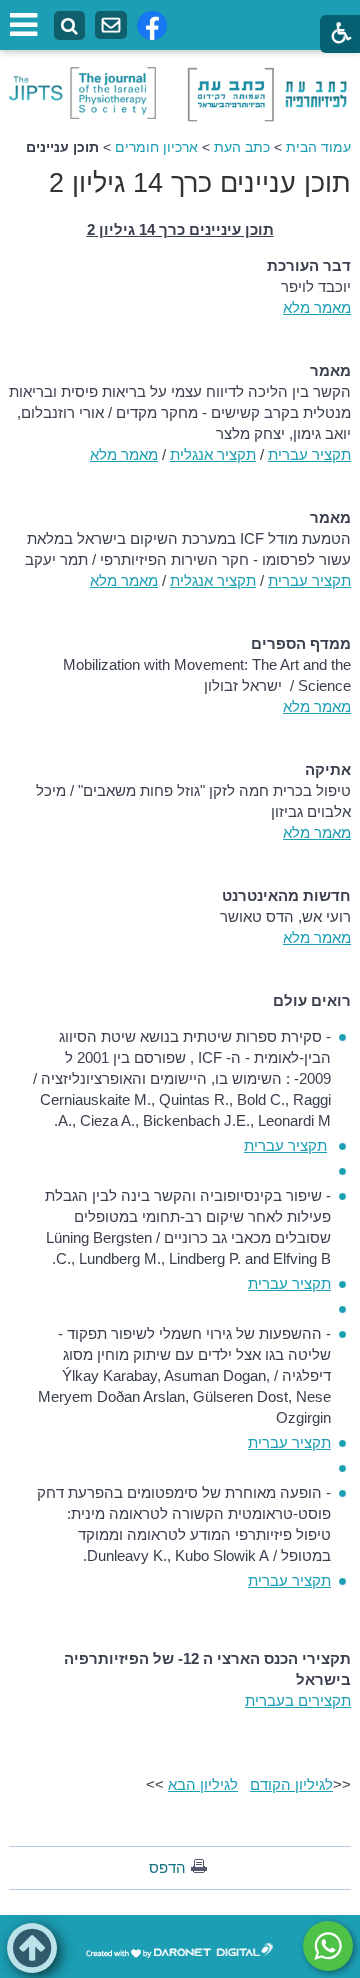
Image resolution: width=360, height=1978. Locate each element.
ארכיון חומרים (156, 147)
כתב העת (242, 147)
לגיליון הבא (203, 1784)
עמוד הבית (318, 147)
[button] (32, 1948)
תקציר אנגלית (213, 454)
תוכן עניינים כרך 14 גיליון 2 (200, 183)
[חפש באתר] (69, 26)
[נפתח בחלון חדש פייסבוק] (152, 25)
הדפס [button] (167, 1867)
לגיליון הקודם (291, 1784)
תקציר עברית (309, 454)
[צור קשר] (111, 25)
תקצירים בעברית (298, 1700)
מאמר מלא (317, 307)
